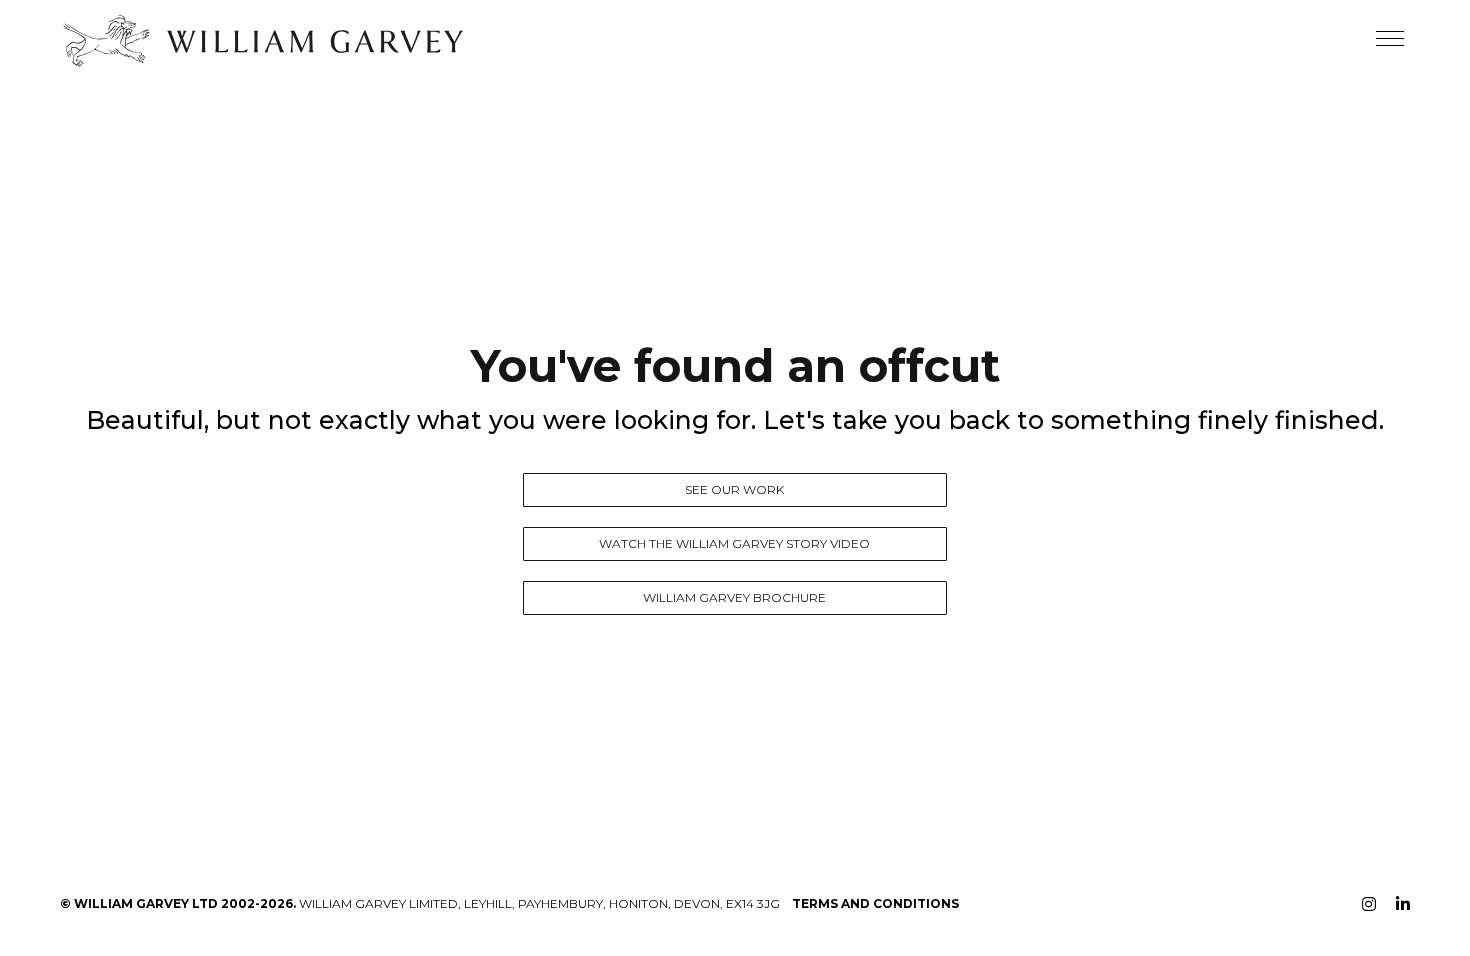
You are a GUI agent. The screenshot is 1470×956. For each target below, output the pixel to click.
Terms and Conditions (875, 903)
